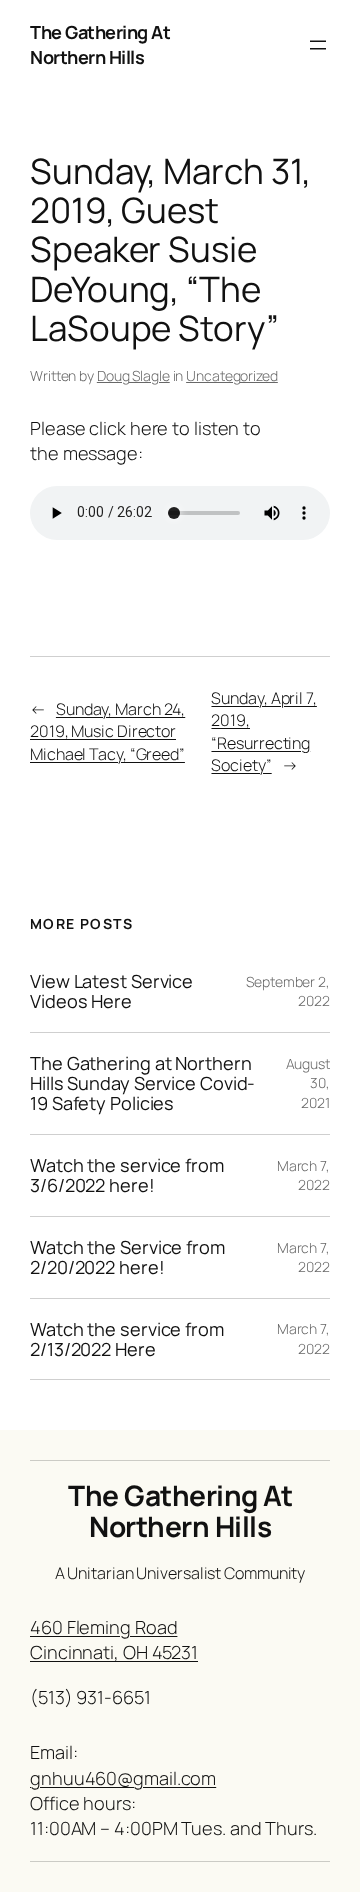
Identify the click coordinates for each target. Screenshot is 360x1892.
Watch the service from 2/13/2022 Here (127, 1339)
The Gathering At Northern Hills (100, 44)
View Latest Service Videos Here (111, 991)
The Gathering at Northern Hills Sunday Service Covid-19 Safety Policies (142, 1083)
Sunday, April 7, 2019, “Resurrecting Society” (263, 732)
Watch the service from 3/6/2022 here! (127, 1175)
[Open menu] (318, 45)
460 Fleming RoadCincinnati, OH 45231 (114, 1639)
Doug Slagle (133, 375)
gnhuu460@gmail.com (123, 1778)
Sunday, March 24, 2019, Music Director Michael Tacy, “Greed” (107, 731)
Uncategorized (232, 375)
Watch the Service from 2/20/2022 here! (127, 1257)
